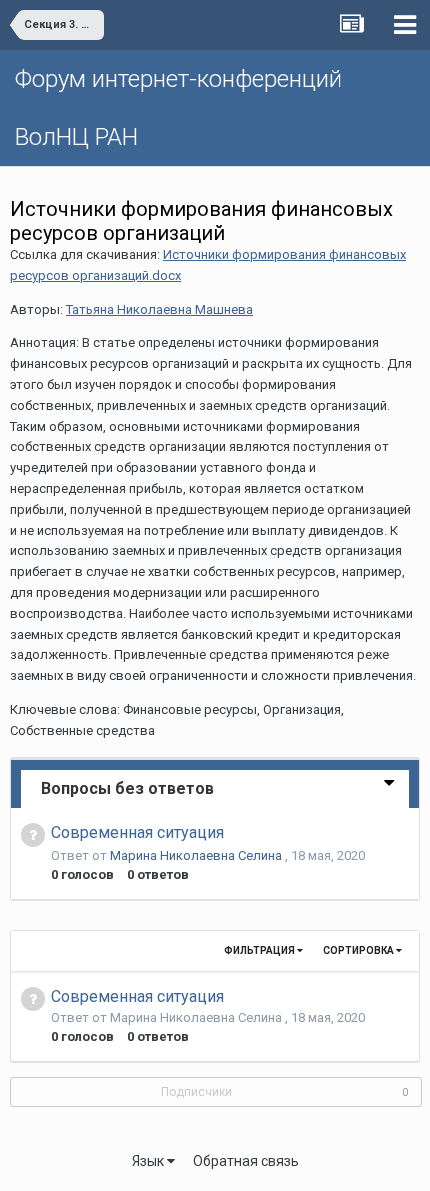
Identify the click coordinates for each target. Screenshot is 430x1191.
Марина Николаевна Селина (197, 855)
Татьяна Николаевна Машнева (159, 309)
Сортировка (359, 950)
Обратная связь (246, 1161)
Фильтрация (260, 950)
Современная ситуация (137, 832)
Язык (149, 1161)
